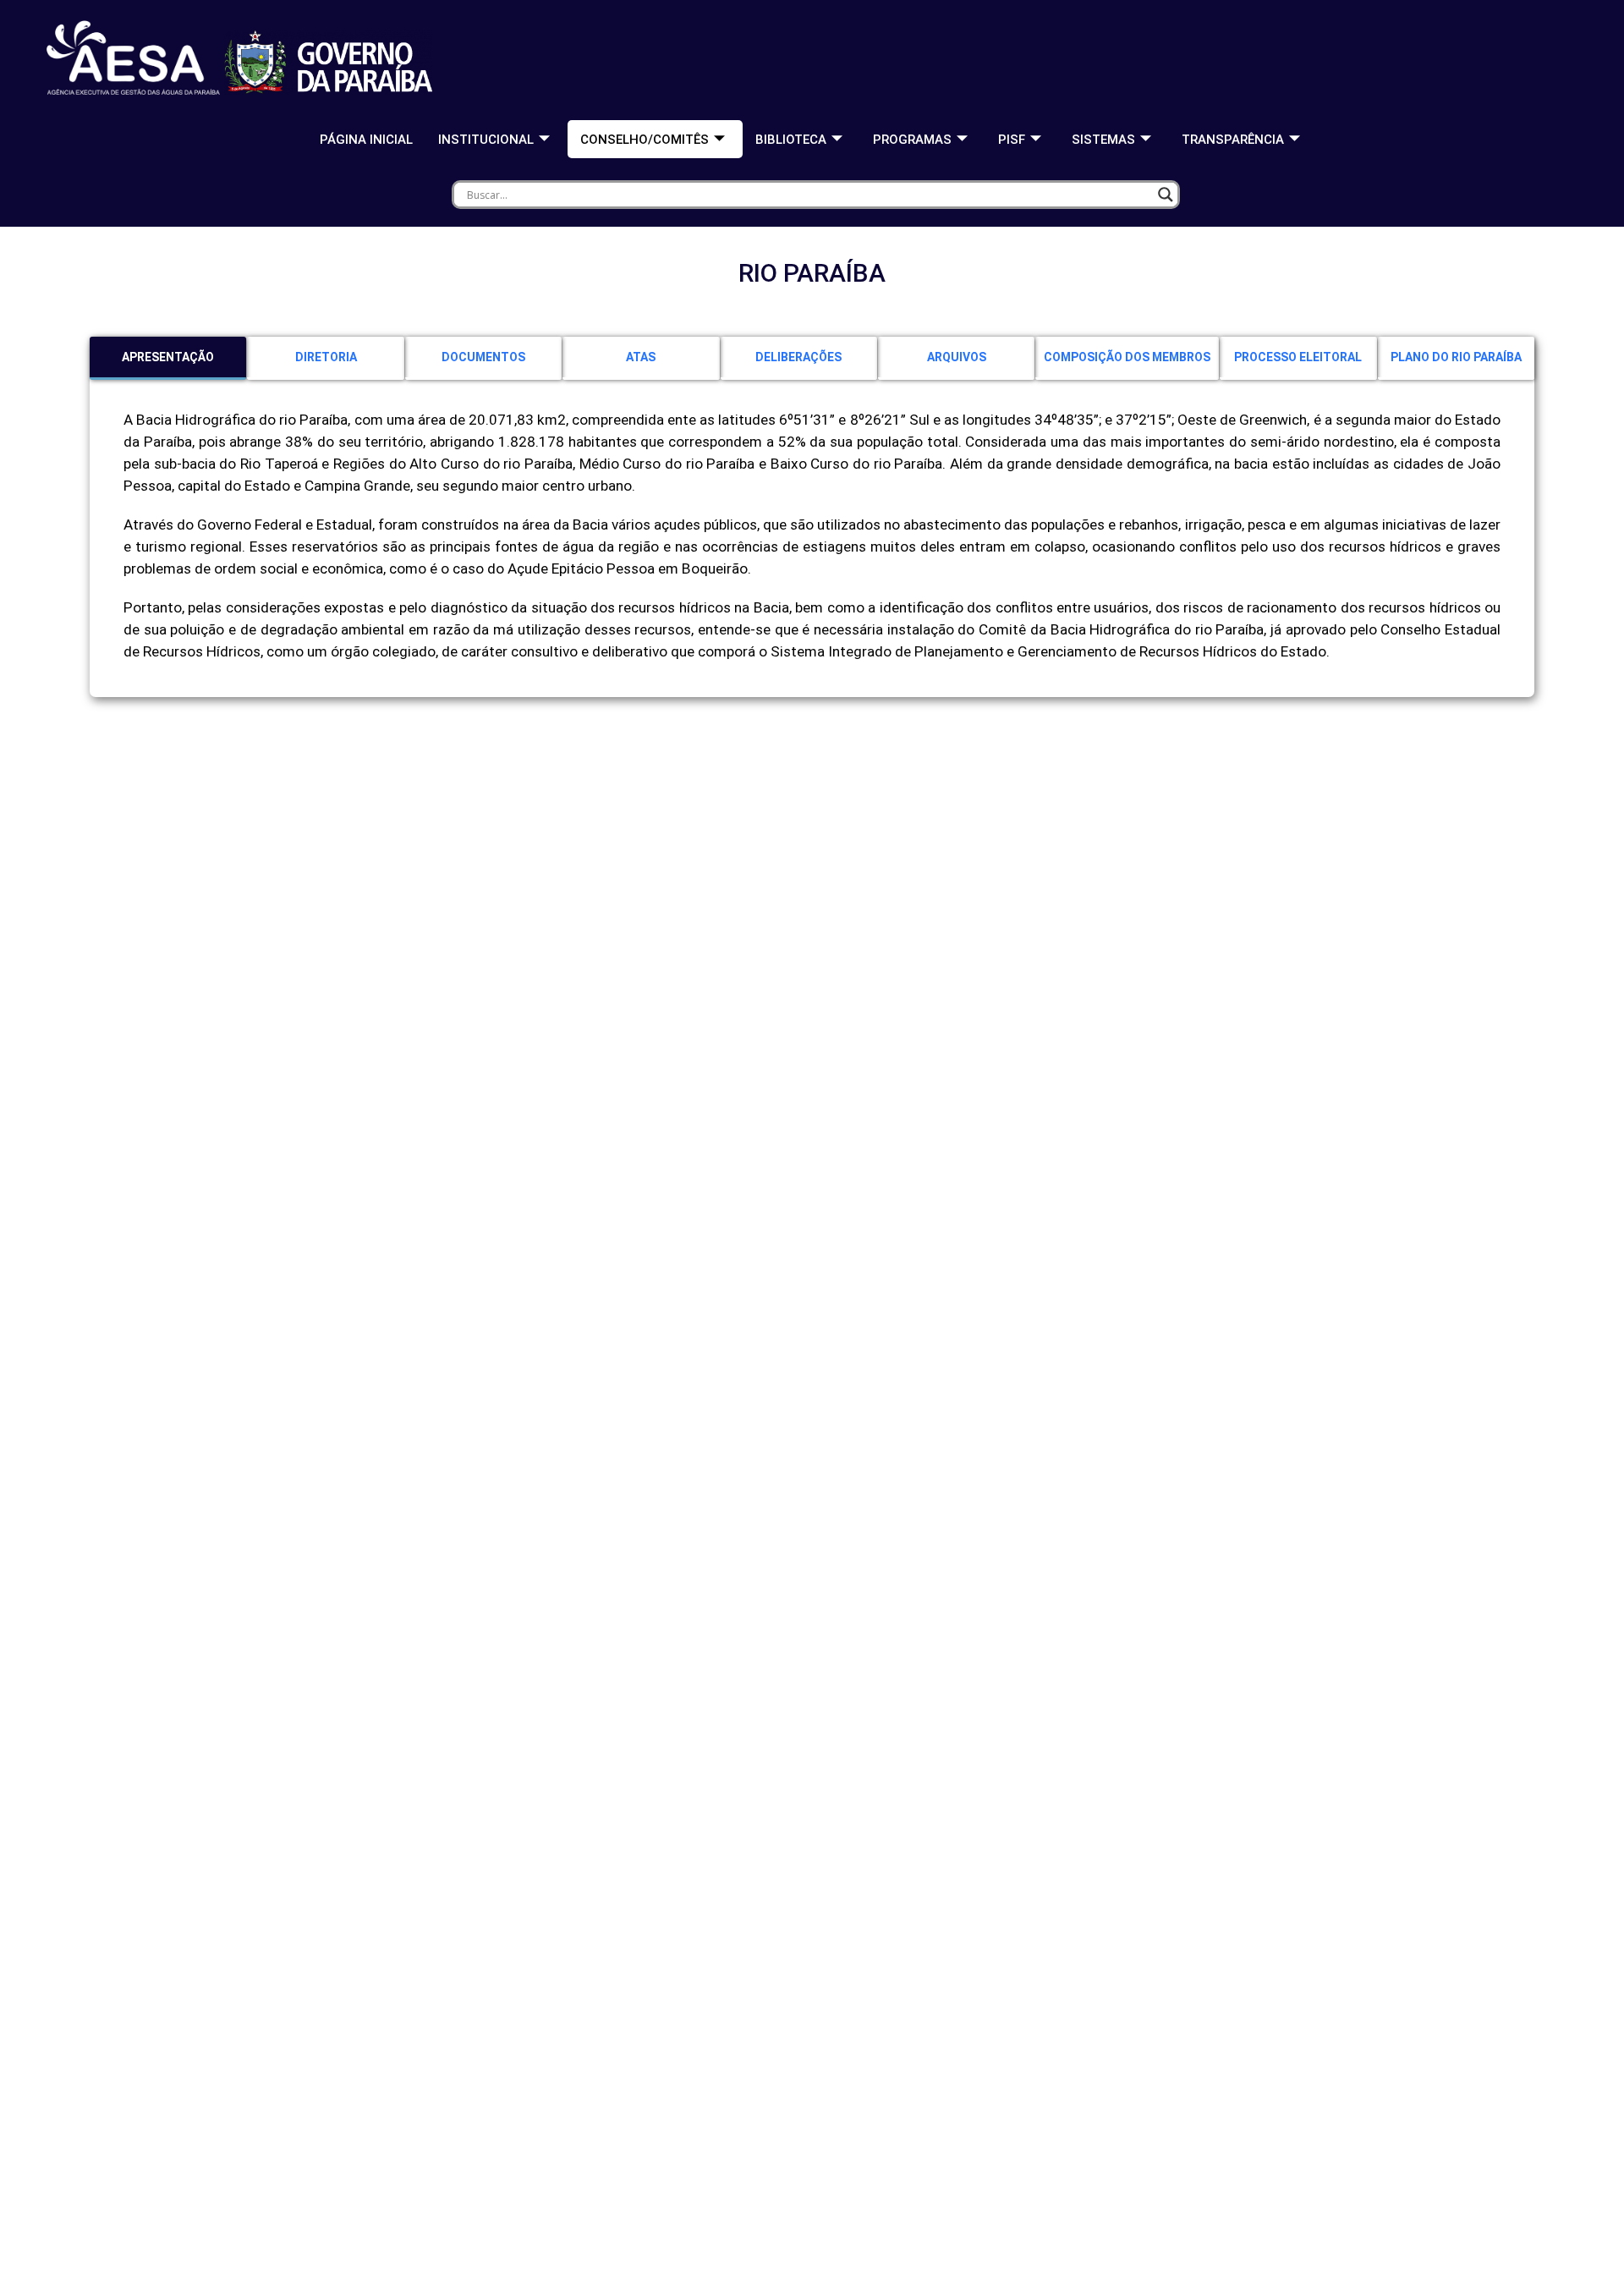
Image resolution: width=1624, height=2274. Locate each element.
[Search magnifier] (1166, 195)
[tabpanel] (812, 545)
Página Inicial (366, 140)
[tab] (168, 358)
